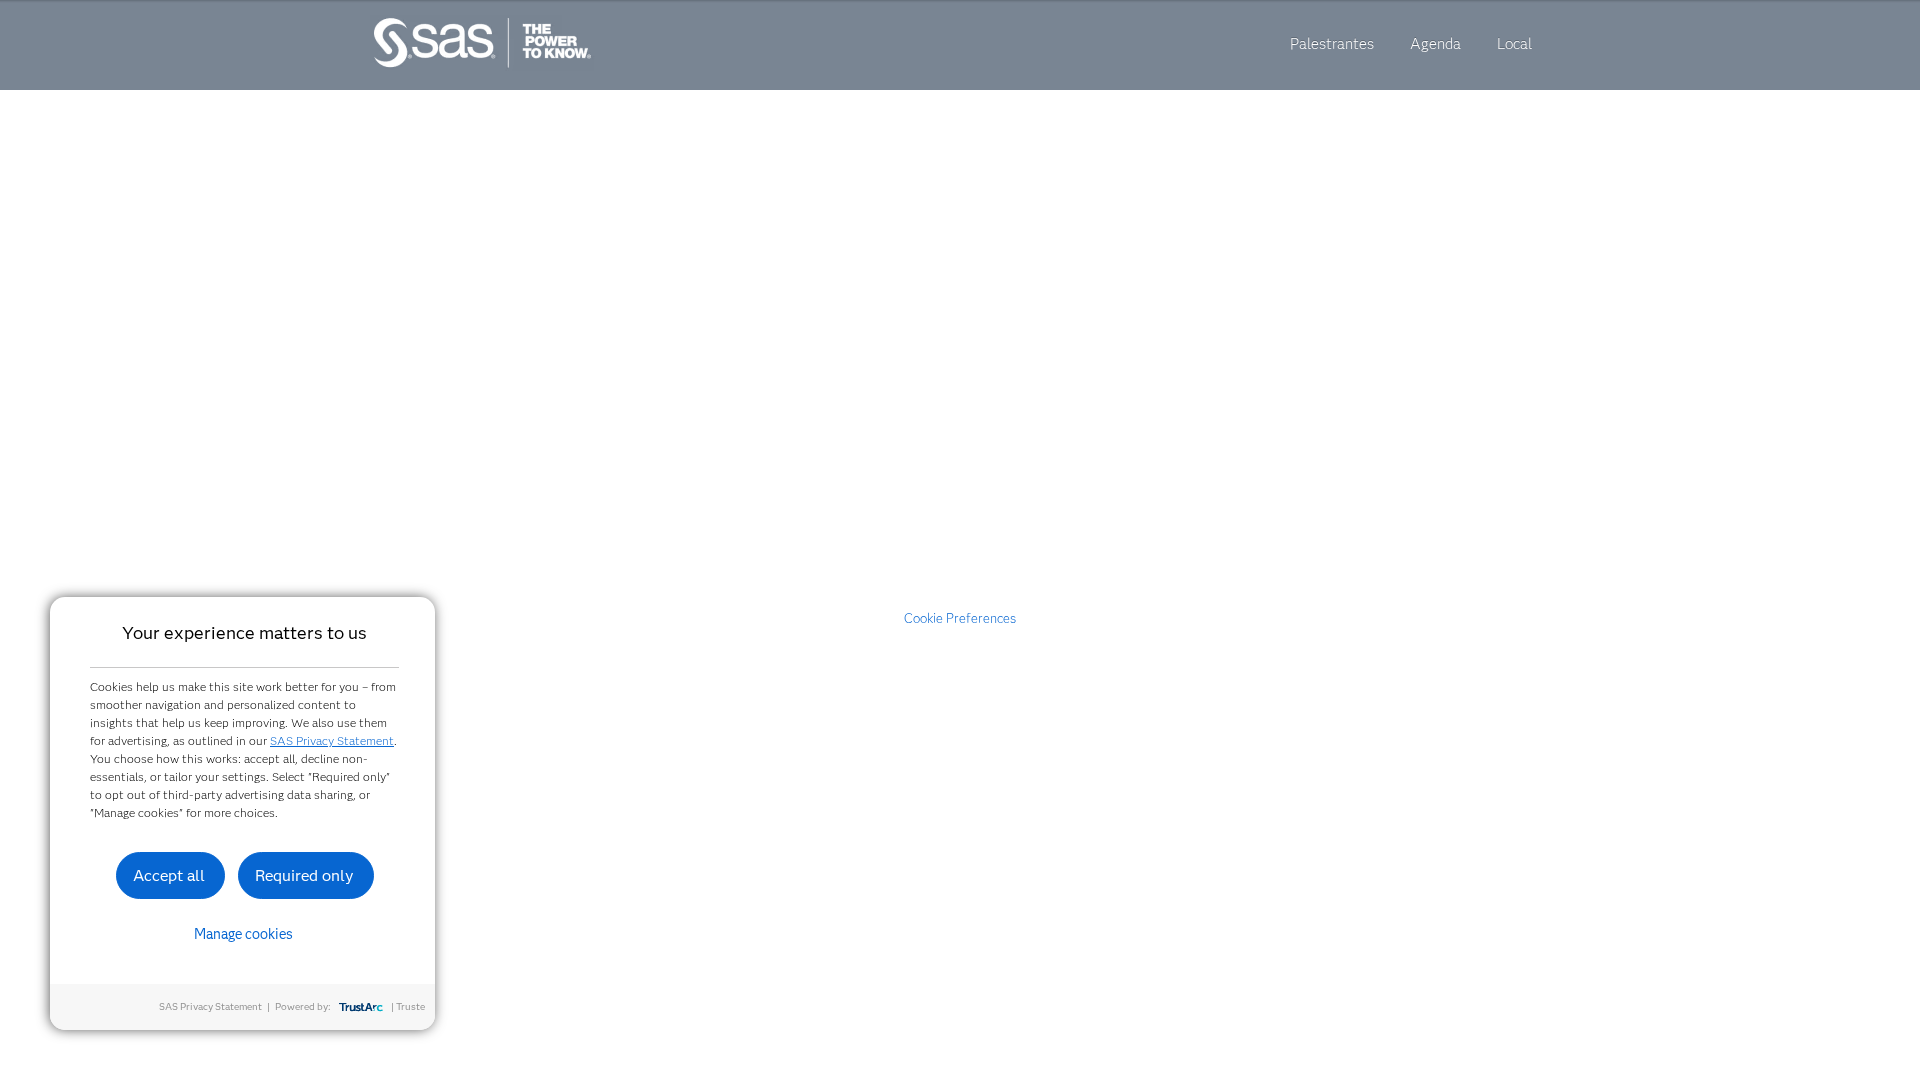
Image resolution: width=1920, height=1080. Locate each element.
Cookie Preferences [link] (960, 618)
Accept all (169, 875)
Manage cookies (243, 934)
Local (1514, 44)
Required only (304, 875)
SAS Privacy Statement (332, 740)
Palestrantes (1332, 44)
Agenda (1435, 44)
